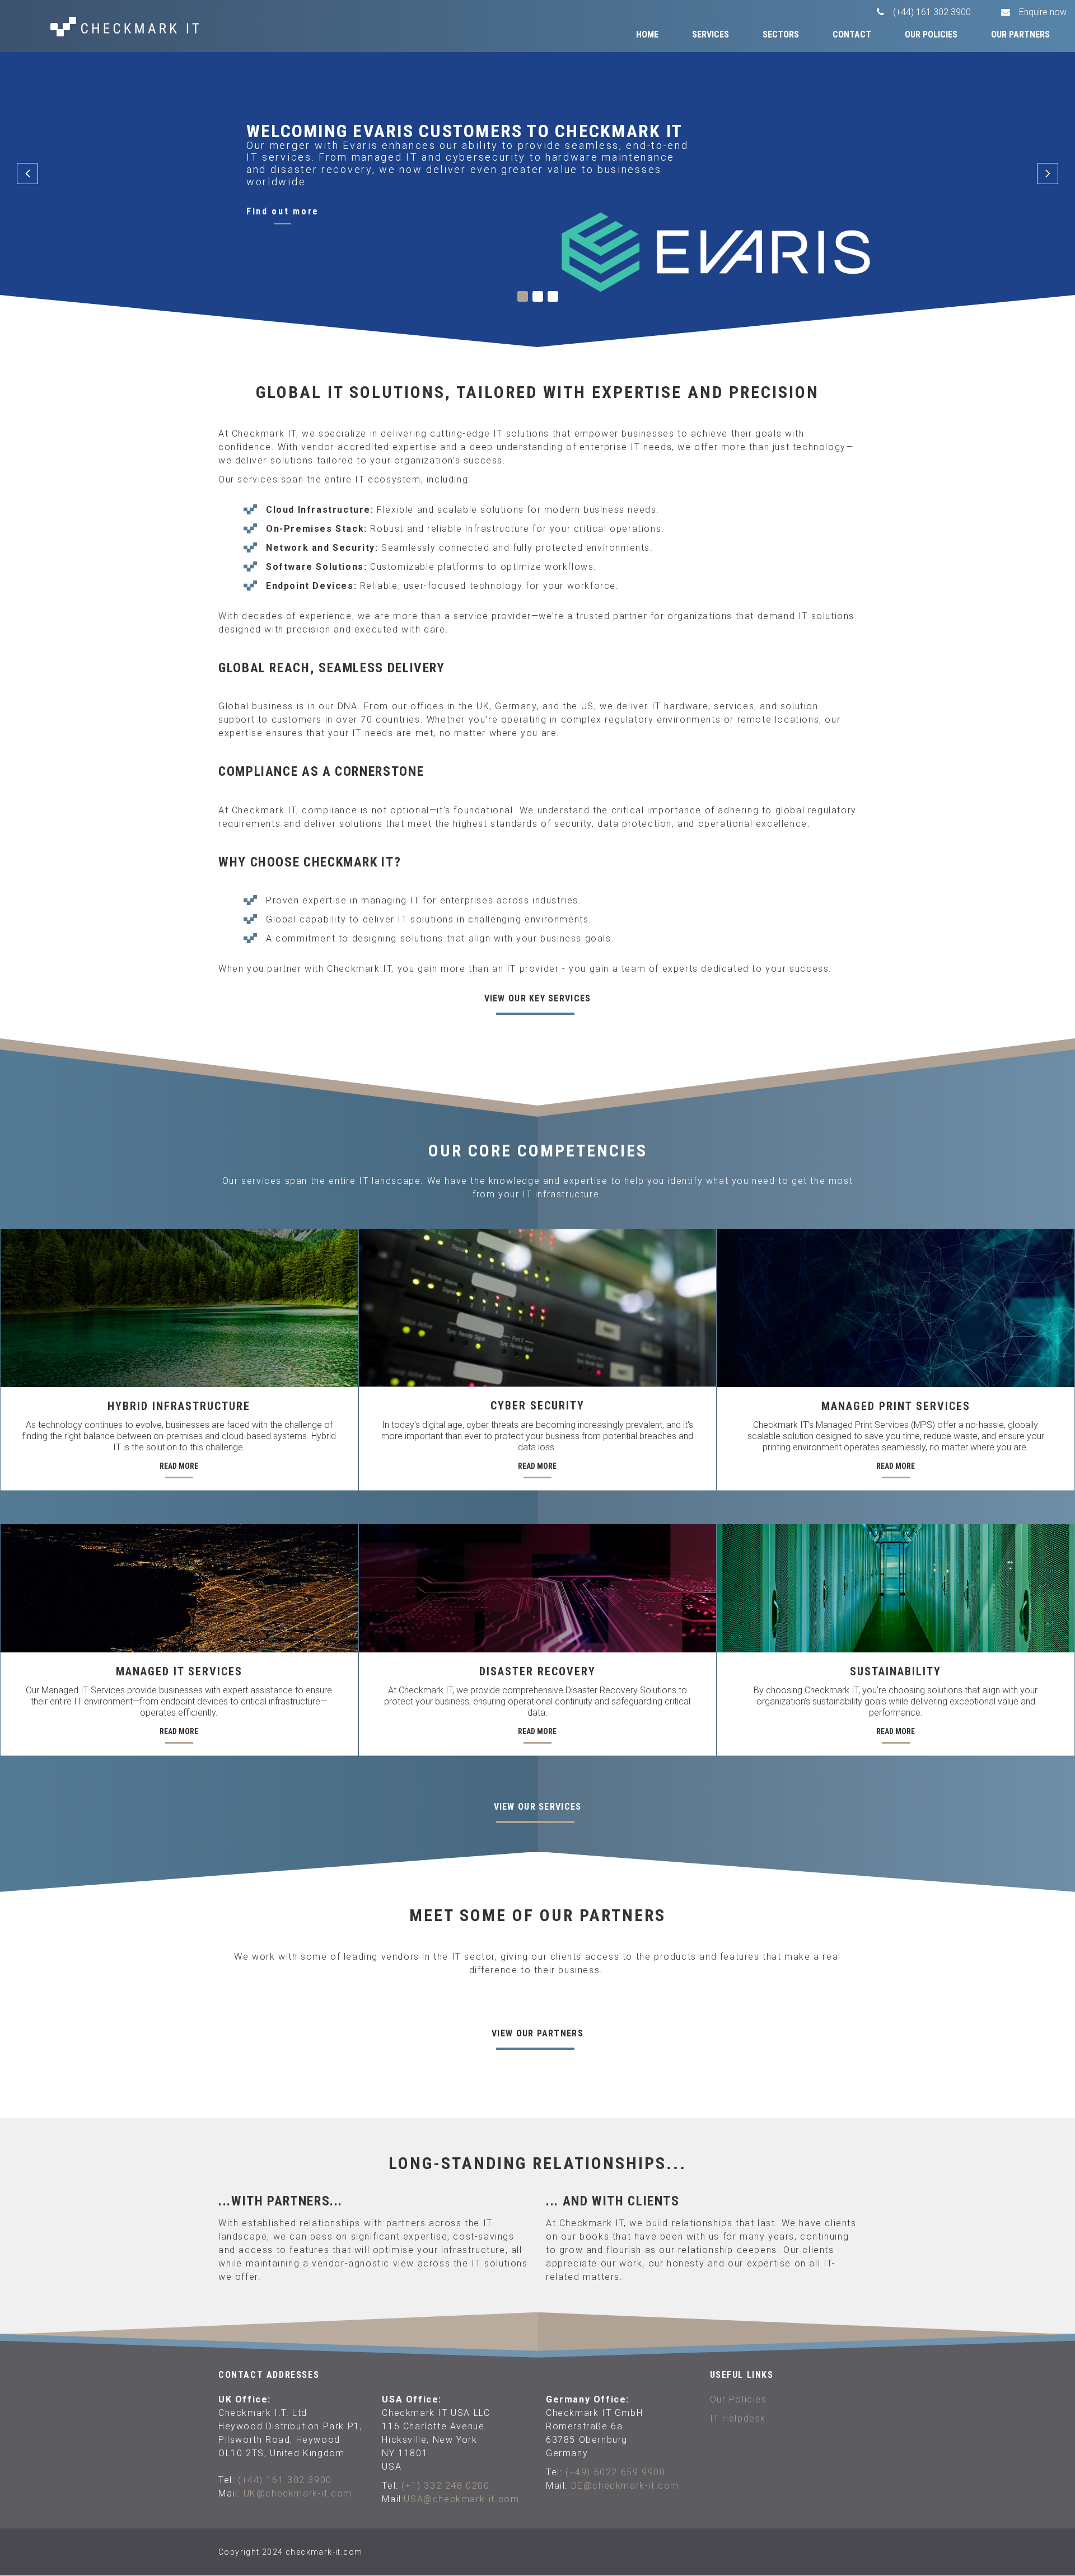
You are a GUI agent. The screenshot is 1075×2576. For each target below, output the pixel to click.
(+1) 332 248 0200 (445, 2486)
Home (647, 34)
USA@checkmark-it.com (461, 2499)
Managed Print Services (896, 1406)
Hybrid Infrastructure (179, 1406)
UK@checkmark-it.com (298, 2493)
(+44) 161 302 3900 (285, 2480)
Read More (179, 1466)
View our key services (538, 998)
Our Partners (1020, 34)
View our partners (537, 2033)
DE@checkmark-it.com (625, 2486)
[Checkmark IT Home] (134, 27)
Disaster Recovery (537, 1671)
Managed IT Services (179, 1671)
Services (711, 34)
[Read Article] (179, 1308)
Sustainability (896, 1671)
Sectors (781, 34)
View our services (538, 1807)
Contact (852, 34)
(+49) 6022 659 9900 (615, 2472)
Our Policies (931, 34)
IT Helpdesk (738, 2418)
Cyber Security (537, 1406)
